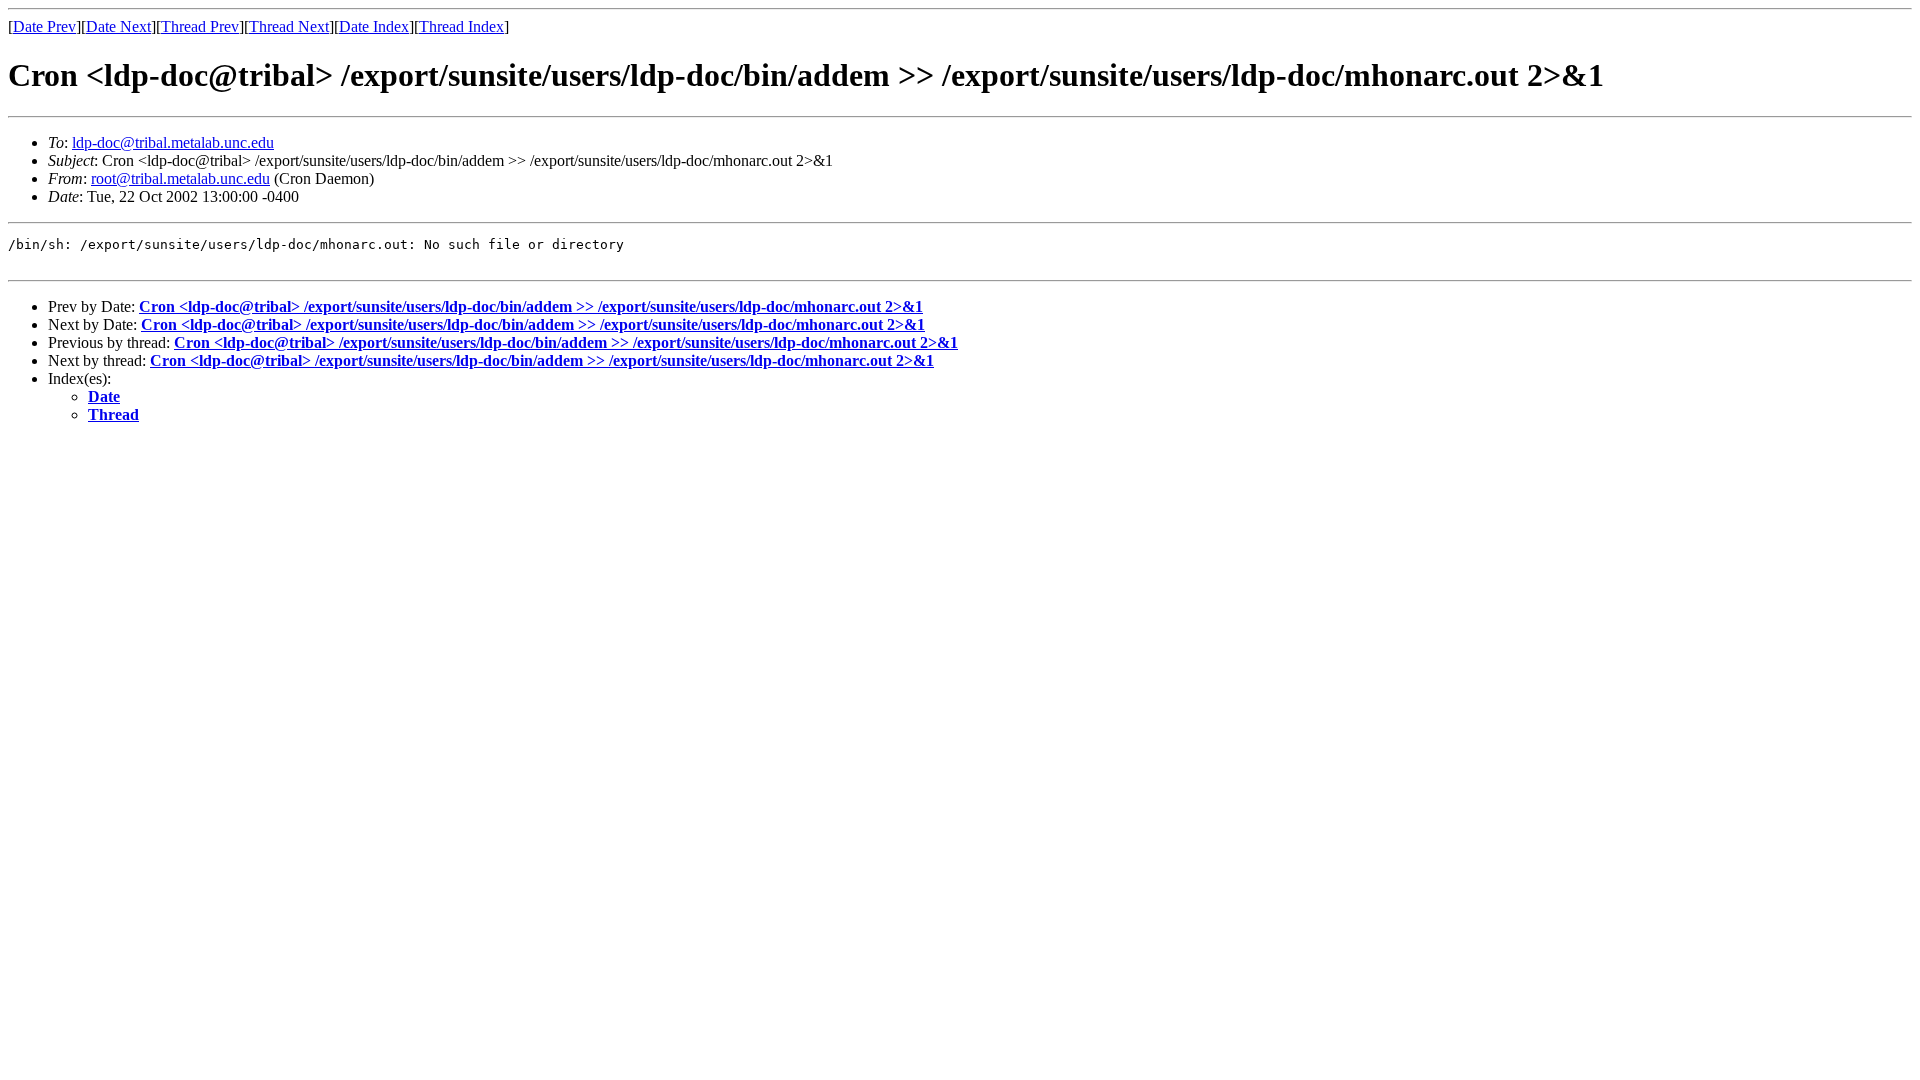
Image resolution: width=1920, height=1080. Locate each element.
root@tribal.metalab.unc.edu (180, 178)
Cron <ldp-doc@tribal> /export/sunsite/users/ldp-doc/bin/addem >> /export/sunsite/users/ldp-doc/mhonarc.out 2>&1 (531, 306)
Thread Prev (200, 26)
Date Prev (44, 26)
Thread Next (289, 26)
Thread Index (461, 26)
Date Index (374, 26)
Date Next (118, 26)
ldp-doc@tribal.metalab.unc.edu (173, 142)
